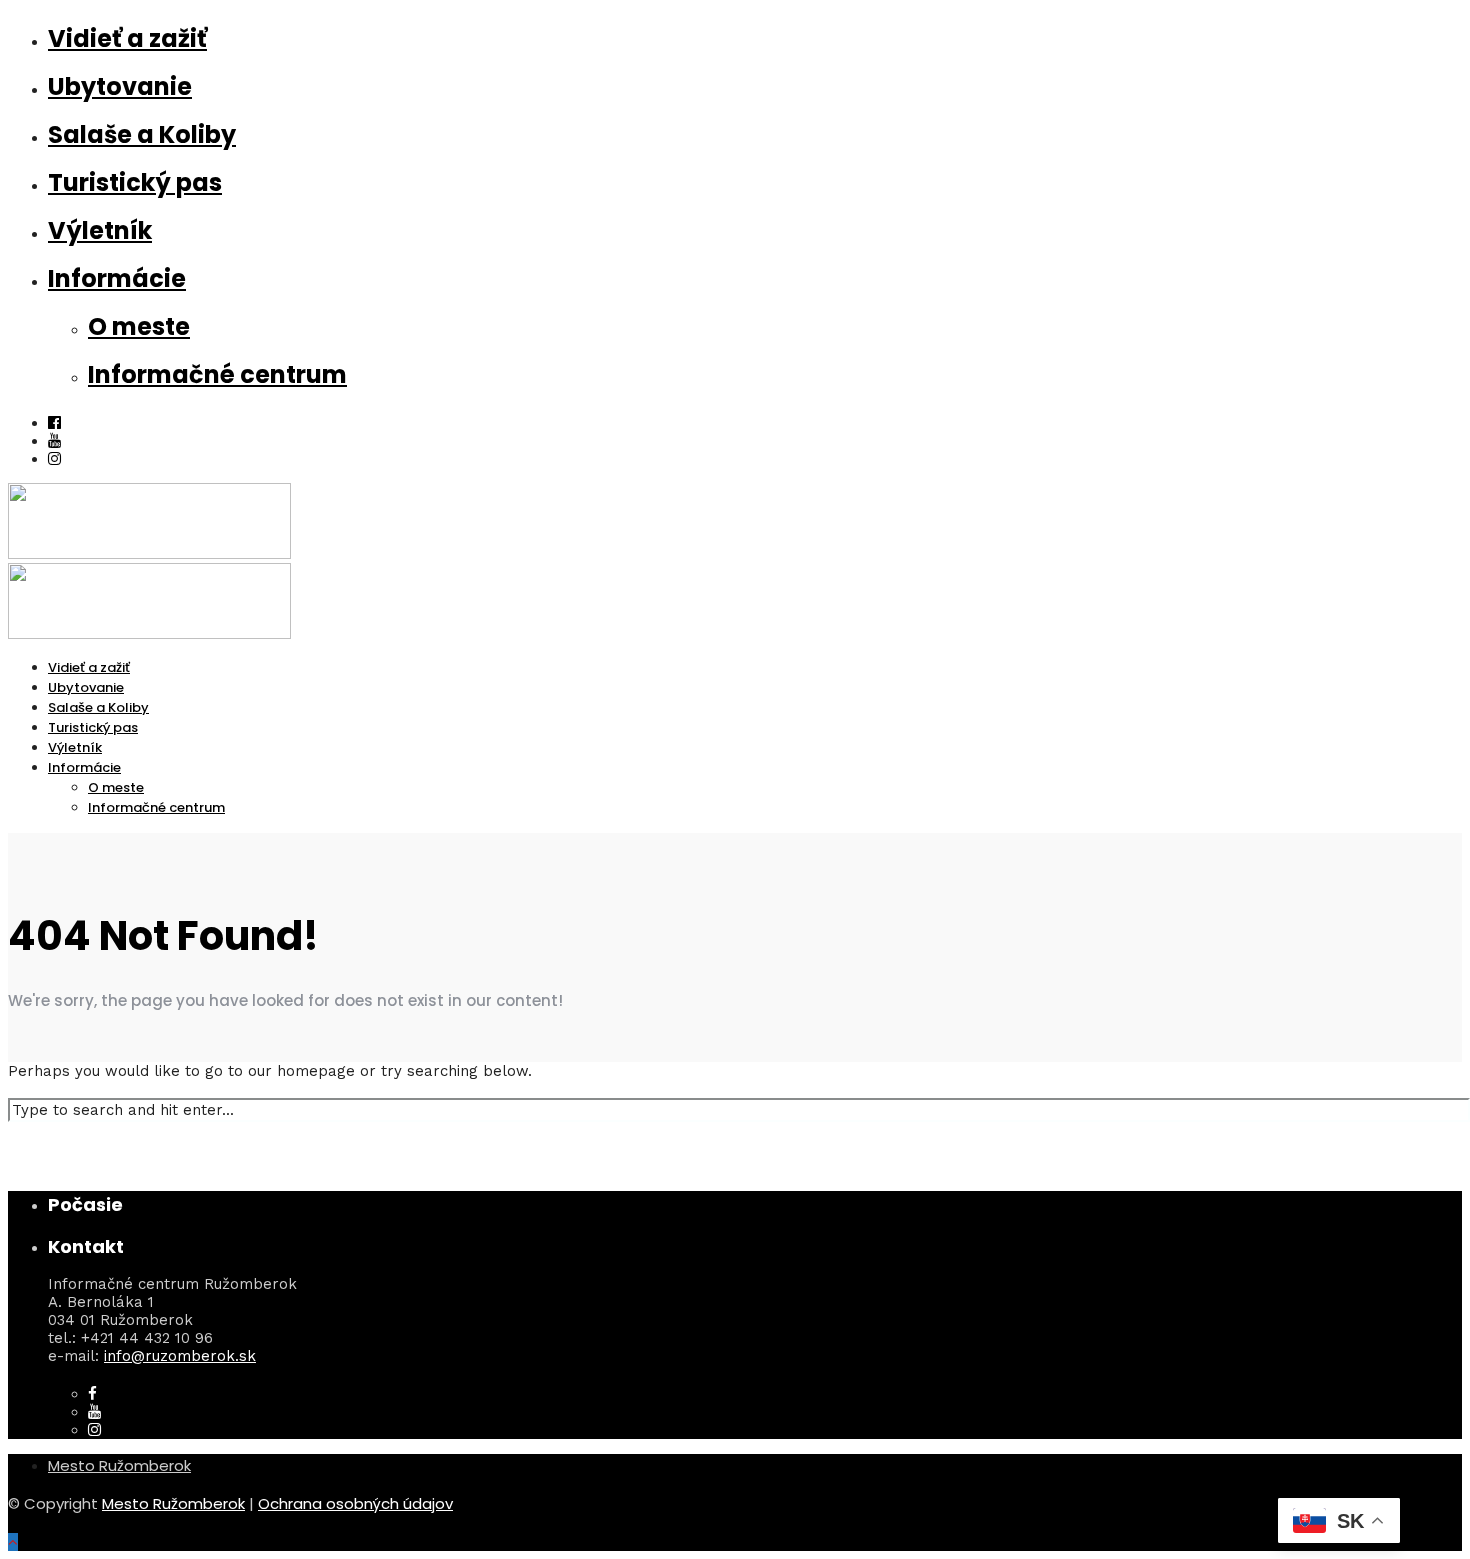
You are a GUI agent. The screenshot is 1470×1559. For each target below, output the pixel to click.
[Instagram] (54, 459)
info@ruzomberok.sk (180, 1356)
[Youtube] (54, 441)
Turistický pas (135, 182)
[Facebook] (92, 1394)
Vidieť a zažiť (127, 38)
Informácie (117, 278)
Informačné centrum (217, 374)
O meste (139, 326)
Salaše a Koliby (142, 134)
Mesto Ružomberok (119, 1465)
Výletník (100, 230)
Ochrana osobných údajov (355, 1503)
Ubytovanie (120, 86)
